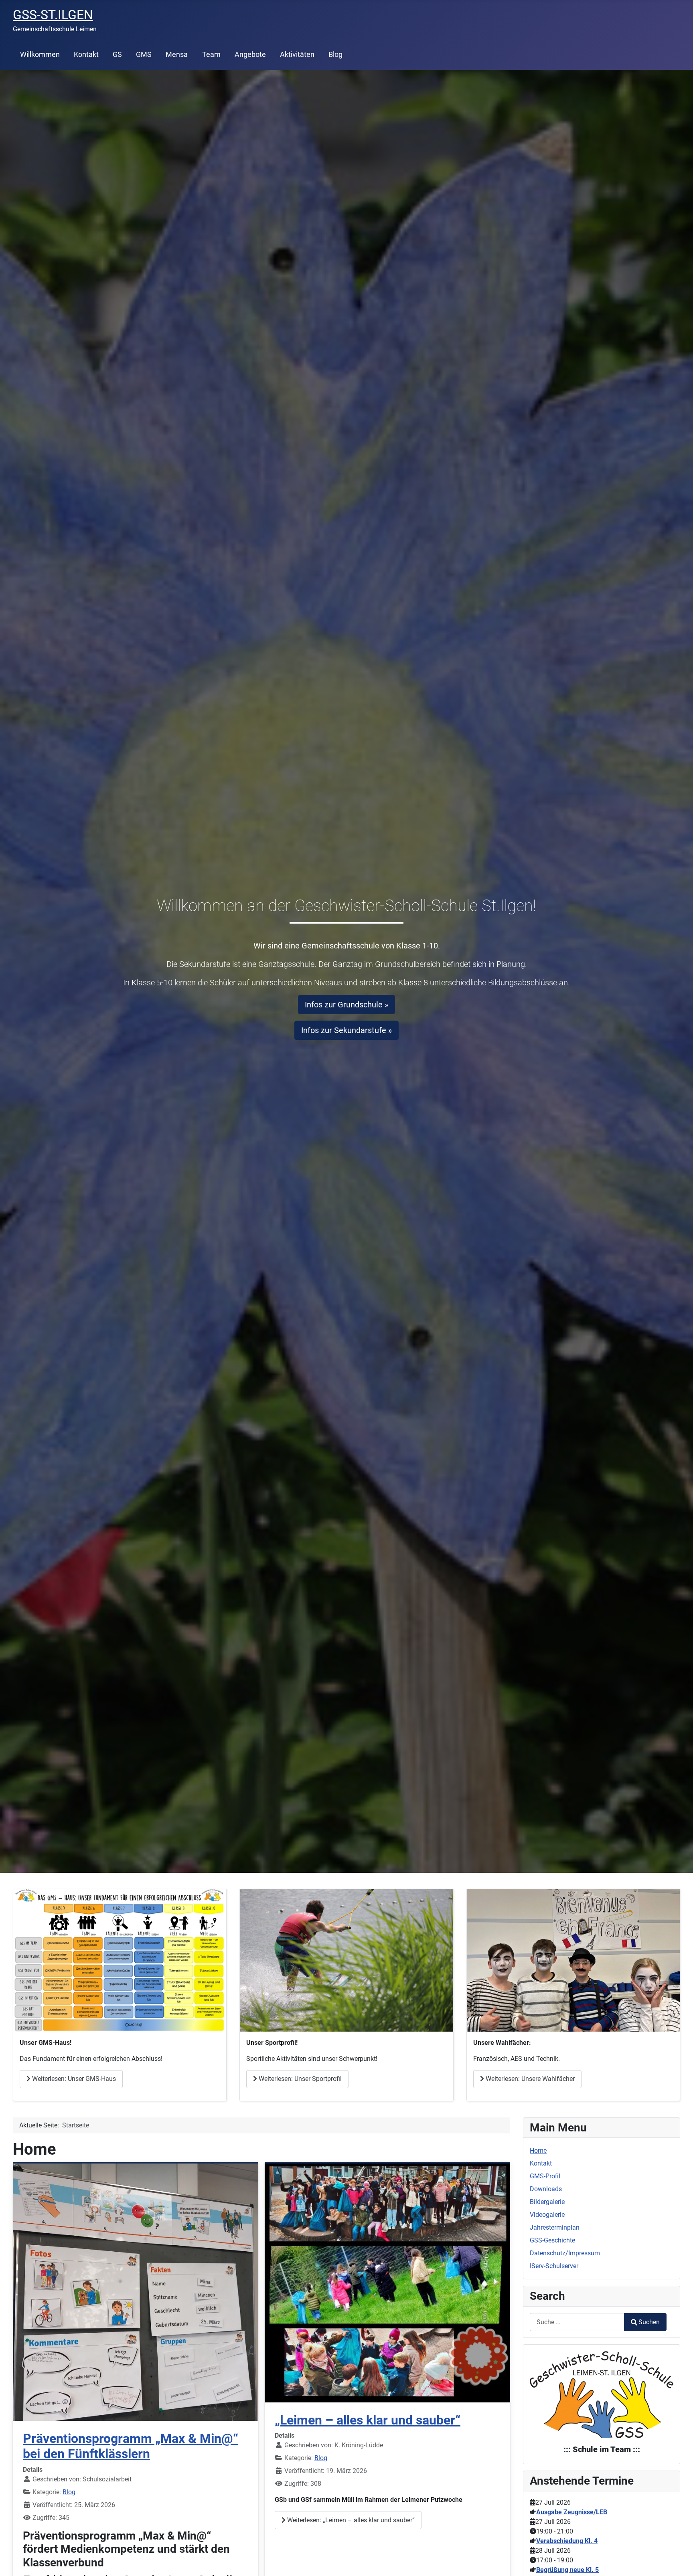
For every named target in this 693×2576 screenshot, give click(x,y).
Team (211, 55)
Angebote (250, 55)
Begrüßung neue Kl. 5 (567, 2570)
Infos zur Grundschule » (346, 1005)
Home (538, 2150)
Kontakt (86, 55)
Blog (335, 55)
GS (117, 55)
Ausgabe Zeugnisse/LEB (572, 2512)
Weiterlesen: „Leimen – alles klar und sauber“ (350, 2520)
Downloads (546, 2189)
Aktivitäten (297, 55)
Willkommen (40, 55)
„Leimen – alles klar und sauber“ (368, 2420)
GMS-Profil (545, 2176)
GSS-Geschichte (552, 2240)
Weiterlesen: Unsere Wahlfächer (529, 2079)
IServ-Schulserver (554, 2266)
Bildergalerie (547, 2202)
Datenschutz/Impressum (565, 2253)
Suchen (649, 2322)
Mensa (177, 55)
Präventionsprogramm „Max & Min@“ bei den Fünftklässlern (131, 2446)
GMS (144, 55)
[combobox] (577, 2322)
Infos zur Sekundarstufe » (346, 1030)
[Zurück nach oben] (679, 2561)
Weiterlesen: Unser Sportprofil (299, 2079)
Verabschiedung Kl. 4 (567, 2541)
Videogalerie (547, 2215)
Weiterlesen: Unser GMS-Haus (73, 2079)
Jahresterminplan (555, 2227)
